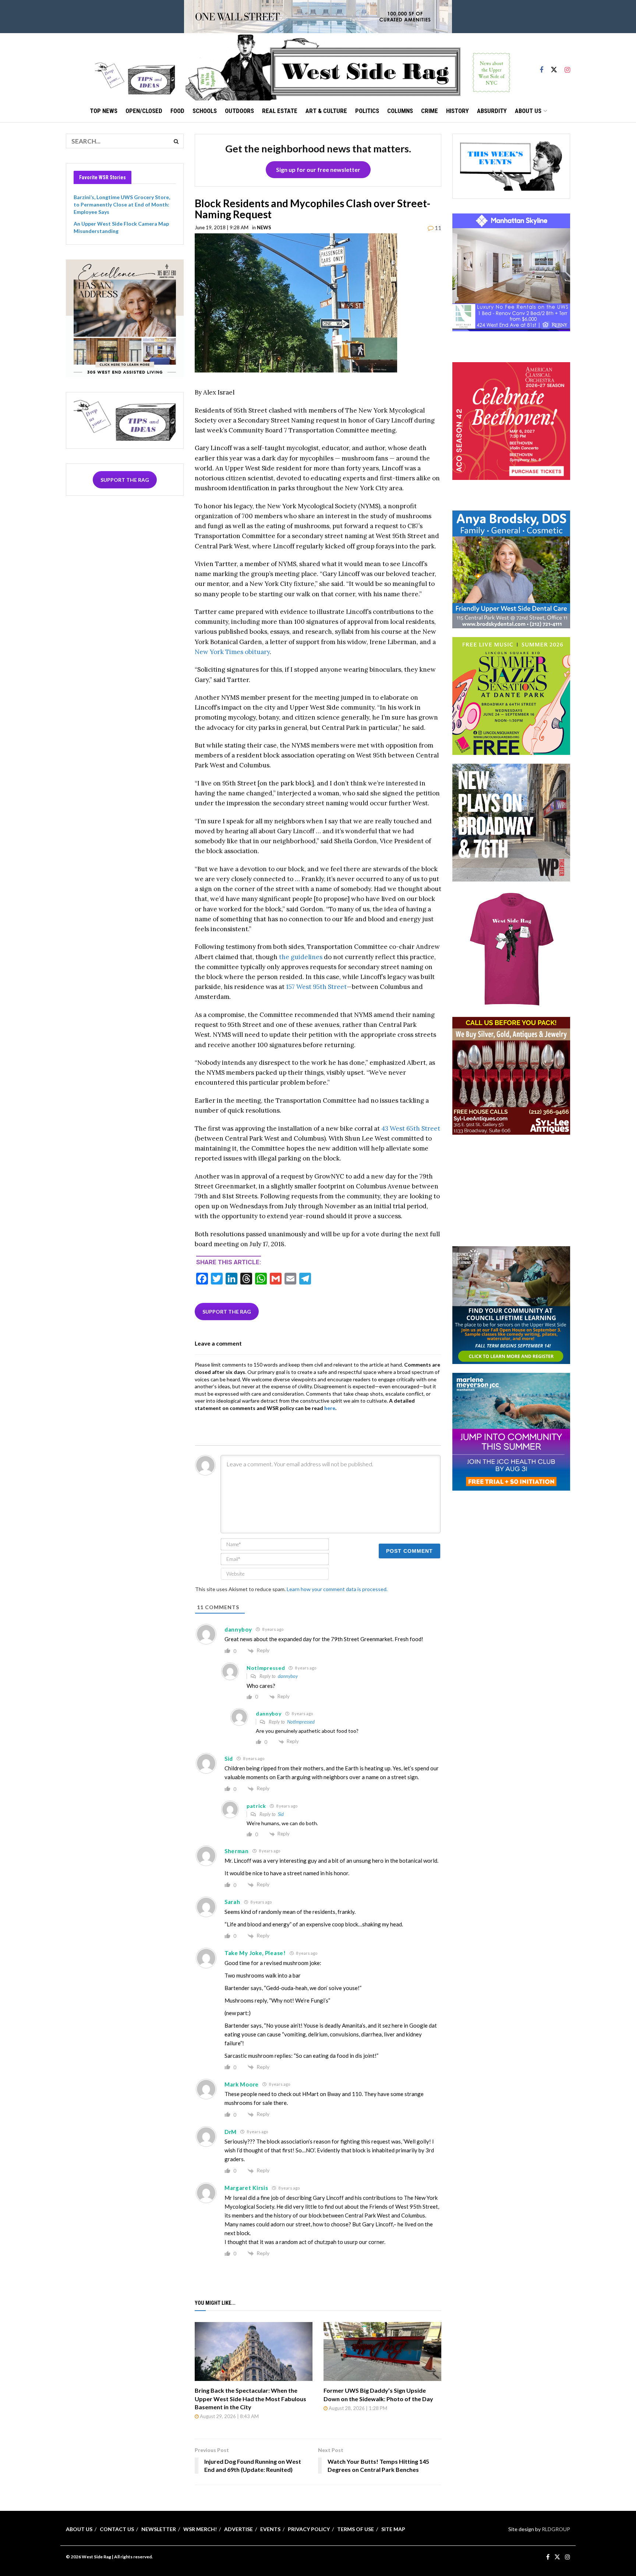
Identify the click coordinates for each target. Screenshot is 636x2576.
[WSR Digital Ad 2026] (511, 1075)
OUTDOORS (239, 111)
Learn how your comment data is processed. (337, 1589)
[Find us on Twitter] (554, 67)
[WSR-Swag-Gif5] (511, 949)
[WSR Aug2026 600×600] (511, 1431)
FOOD (177, 111)
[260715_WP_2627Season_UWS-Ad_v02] (511, 822)
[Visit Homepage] (348, 67)
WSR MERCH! (200, 2529)
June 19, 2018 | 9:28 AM (222, 227)
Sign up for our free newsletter (318, 169)
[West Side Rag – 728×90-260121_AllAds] (318, 16)
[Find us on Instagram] (567, 67)
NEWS (264, 227)
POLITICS (367, 111)
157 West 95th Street (316, 987)
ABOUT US (528, 111)
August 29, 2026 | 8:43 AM (229, 2416)
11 (437, 228)
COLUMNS (400, 111)
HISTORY (457, 111)
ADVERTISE (239, 2529)
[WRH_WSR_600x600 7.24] (511, 272)
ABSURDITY (492, 111)
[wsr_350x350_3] (511, 420)
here (330, 1408)
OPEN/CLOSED (144, 111)
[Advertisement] (511, 1190)
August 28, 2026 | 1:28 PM (357, 2408)
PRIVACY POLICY (309, 2529)
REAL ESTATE (280, 111)
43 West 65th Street (411, 1128)
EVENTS (270, 2529)
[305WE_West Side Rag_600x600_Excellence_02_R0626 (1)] (125, 317)
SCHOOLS (205, 111)
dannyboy (288, 1676)
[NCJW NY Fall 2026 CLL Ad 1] (511, 1304)
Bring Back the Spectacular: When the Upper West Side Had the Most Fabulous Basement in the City (250, 2399)
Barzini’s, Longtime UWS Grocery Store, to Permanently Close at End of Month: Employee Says (122, 204)
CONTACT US (117, 2529)
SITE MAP (393, 2529)
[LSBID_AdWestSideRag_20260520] (511, 695)
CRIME (430, 111)
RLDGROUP (556, 2529)
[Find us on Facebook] (541, 67)
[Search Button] (176, 141)
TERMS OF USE (356, 2529)
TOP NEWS (104, 111)
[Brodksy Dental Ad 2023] (511, 569)
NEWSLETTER (159, 2529)
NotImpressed (301, 1722)
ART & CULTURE (326, 111)
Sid (281, 1814)
